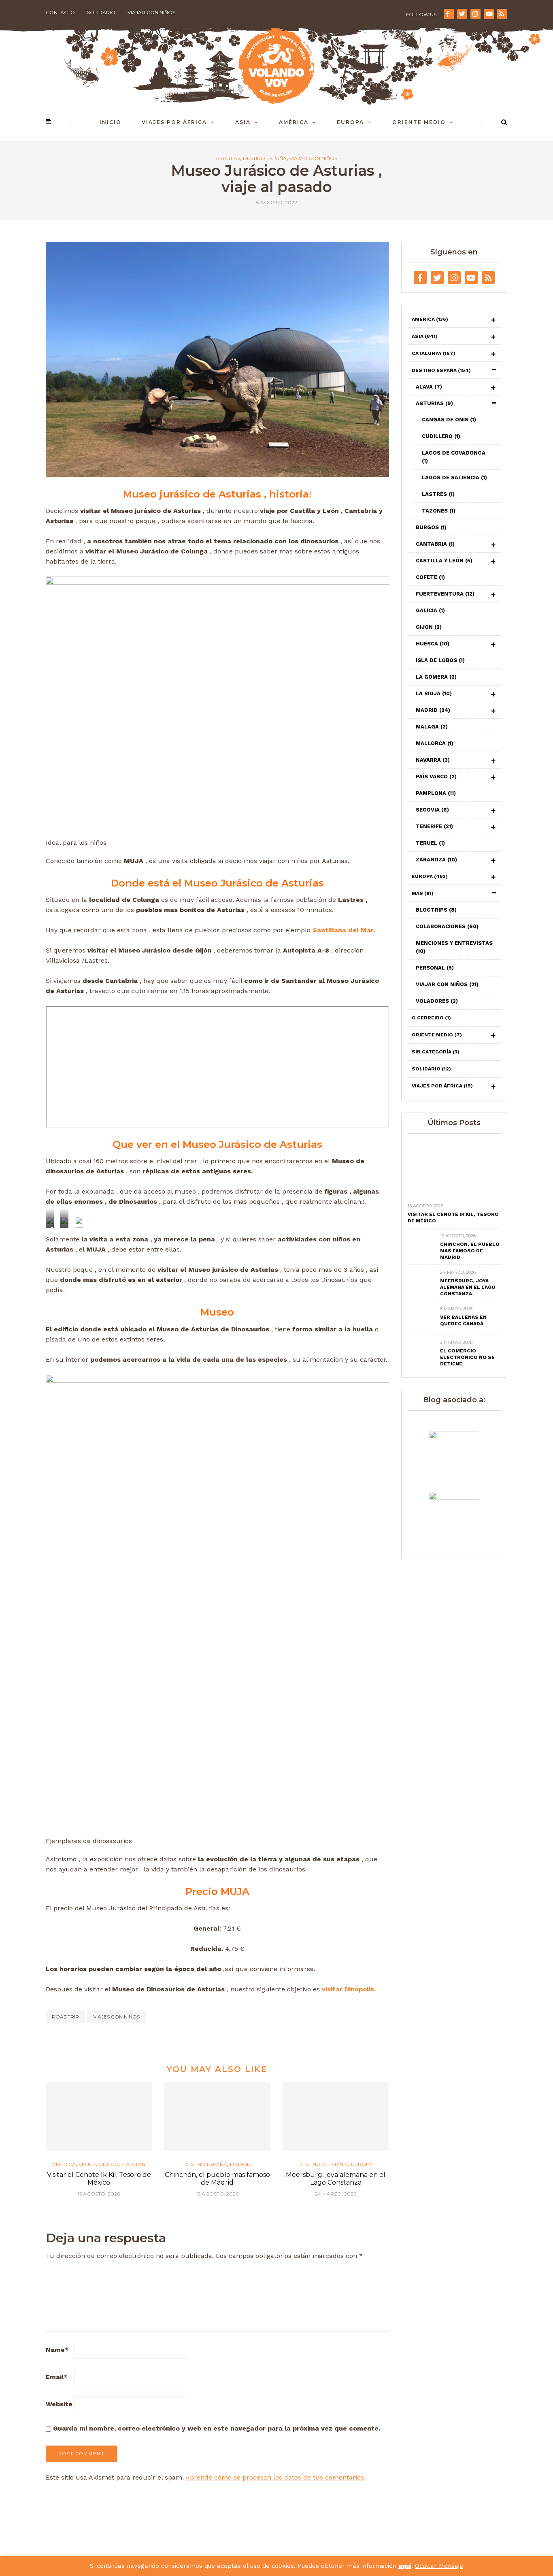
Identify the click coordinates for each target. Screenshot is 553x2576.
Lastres (438, 494)
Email (57, 2377)
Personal (435, 968)
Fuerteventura (445, 594)
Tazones (439, 511)
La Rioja (434, 693)
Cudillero (441, 436)
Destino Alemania (323, 2164)
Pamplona (436, 793)
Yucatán (133, 2164)
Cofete (430, 577)
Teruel (430, 843)
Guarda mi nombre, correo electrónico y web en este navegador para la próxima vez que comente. (217, 2428)
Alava (429, 387)
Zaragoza (436, 860)
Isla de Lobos (440, 660)
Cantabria (435, 544)
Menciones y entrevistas (454, 947)
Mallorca (435, 743)
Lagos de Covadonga (454, 457)
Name (57, 2350)
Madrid (240, 2164)
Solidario (101, 12)
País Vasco (436, 776)
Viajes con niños (116, 2017)
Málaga (432, 727)
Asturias (228, 158)
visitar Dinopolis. (348, 1989)
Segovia (432, 810)
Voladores (437, 1001)
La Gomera (436, 677)
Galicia (430, 610)
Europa (350, 122)
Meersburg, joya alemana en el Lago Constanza (336, 2179)
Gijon (429, 627)
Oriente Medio (419, 122)
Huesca (433, 644)
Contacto (60, 12)
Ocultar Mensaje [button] (439, 2566)
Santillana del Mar (342, 930)
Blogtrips (436, 910)
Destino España (265, 158)
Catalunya (434, 353)
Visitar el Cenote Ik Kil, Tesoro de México (99, 2179)
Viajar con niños (151, 12)
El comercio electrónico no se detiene (467, 1357)
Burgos (431, 527)
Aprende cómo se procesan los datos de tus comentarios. (275, 2477)
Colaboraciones (447, 926)
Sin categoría (436, 1052)
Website (59, 2404)
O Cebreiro (431, 1018)
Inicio (111, 122)
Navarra (433, 760)
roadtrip (65, 2017)
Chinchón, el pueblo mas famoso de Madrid (217, 2179)
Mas (423, 893)
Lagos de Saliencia (454, 477)
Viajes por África (174, 122)
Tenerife (434, 826)
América (294, 122)
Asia (243, 122)
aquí (405, 2566)
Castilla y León (444, 561)
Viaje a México (99, 2164)
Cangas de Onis (449, 420)
